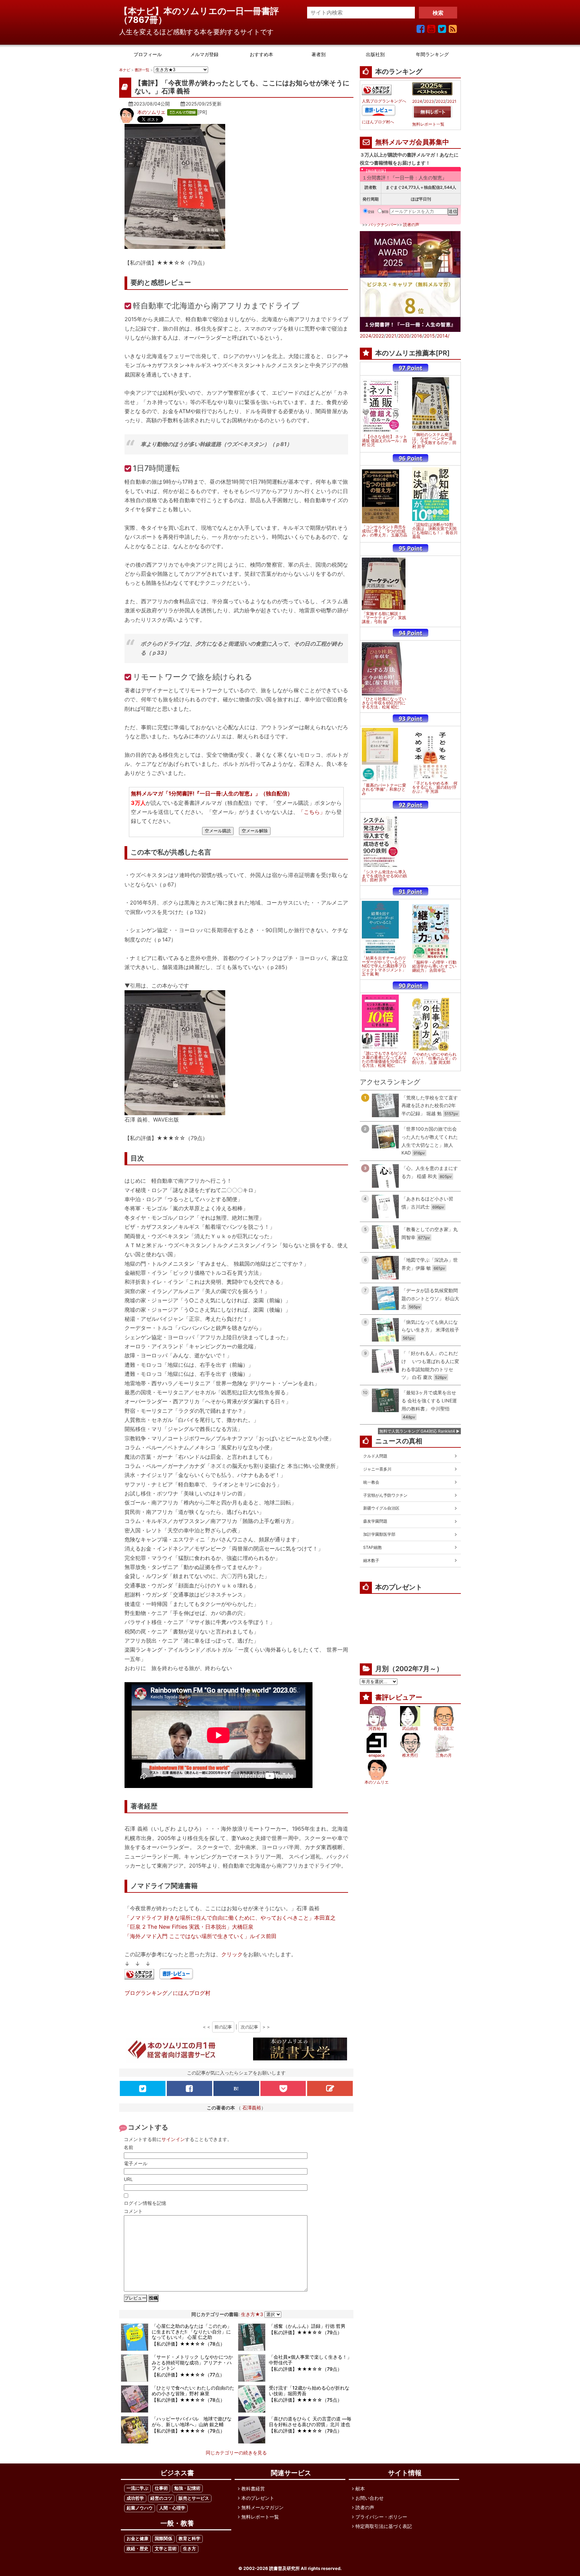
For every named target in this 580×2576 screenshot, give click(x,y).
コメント (133, 2211)
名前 (129, 2147)
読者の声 (411, 225)
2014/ (443, 336)
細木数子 (371, 1560)
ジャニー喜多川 (377, 1469)
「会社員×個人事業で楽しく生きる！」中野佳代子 (310, 2360)
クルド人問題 (375, 1456)
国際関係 (163, 2539)
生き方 (189, 2549)
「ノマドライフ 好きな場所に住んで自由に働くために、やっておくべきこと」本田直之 (230, 1918)
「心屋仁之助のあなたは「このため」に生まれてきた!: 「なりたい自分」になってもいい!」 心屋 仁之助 (192, 2332)
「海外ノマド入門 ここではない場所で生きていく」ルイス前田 (201, 1936)
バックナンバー (383, 225)
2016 (417, 336)
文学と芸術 (166, 2549)
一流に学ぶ (137, 2488)
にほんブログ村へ (378, 122)
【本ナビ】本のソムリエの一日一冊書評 (203, 11)
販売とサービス (194, 2498)
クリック (232, 1954)
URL (128, 2179)
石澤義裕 (252, 2108)
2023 (429, 101)
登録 (371, 212)
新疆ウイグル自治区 (381, 1508)
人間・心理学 (172, 2508)
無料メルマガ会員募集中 (412, 142)
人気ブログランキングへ (384, 101)
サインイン (173, 2139)
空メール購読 (218, 831)
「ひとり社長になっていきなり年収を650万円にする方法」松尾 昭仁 (384, 703)
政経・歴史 (137, 2549)
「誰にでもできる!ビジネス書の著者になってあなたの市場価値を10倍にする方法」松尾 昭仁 (384, 1059)
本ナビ (125, 70)
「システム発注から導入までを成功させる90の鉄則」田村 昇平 (384, 876)
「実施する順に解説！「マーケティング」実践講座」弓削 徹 (384, 618)
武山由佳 (410, 1728)
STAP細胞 (372, 1547)
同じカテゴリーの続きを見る (236, 2453)
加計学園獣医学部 (379, 1534)
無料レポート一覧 (428, 124)
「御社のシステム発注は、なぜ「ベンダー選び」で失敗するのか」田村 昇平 (434, 441)
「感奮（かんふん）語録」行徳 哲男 (307, 2326)
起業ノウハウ (140, 2508)
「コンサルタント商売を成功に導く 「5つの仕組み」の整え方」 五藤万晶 (384, 531)
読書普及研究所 (284, 2568)
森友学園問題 (375, 1521)
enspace (377, 1755)
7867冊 (143, 20)
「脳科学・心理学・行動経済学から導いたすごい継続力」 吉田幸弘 (434, 966)
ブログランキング (146, 1993)
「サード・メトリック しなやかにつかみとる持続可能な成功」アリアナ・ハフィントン (192, 2363)
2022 (441, 101)
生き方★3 (252, 2314)
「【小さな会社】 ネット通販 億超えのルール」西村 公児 (384, 441)
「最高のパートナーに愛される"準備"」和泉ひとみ (384, 789)
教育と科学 (189, 2539)
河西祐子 (377, 1728)
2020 (404, 336)
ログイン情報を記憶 (145, 2203)
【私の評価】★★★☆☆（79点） (305, 2332)
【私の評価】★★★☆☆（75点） (305, 2400)
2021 (452, 101)
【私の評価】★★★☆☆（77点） (188, 2375)
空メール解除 (255, 831)
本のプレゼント (258, 2498)
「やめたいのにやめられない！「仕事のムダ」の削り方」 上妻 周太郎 (434, 1058)
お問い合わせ (370, 2498)
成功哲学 (135, 2498)
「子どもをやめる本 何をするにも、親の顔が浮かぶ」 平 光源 (435, 787)
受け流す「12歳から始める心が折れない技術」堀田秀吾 (309, 2391)
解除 (385, 212)
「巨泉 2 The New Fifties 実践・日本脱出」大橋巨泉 (189, 1927)
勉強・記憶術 (187, 2488)
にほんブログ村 (192, 1993)
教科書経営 (253, 2488)
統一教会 (371, 1482)
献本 (360, 2488)
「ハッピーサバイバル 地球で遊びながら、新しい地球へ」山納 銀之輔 (192, 2421)
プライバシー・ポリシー (381, 2517)
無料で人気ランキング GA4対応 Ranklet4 (417, 1431)
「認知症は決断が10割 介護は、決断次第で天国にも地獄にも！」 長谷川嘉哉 (435, 531)
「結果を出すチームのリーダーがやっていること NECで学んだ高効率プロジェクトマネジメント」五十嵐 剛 (384, 966)
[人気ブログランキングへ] (139, 1975)
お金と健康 (137, 2539)
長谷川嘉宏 (444, 1728)
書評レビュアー (399, 1697)
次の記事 (249, 2027)
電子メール (136, 2163)
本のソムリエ (151, 112)
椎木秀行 (410, 1755)
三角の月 (444, 1755)
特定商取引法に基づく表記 (384, 2526)
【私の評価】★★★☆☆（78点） (188, 2344)
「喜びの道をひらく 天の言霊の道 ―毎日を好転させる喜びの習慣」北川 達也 (310, 2421)
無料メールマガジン (262, 2507)
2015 (429, 336)
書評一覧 (142, 70)
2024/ (366, 336)
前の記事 (223, 2027)
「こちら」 (312, 812)
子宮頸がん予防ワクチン (385, 1495)
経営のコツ (161, 2498)
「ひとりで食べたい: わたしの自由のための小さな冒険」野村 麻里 (193, 2391)
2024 (417, 101)
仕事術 (161, 2488)
